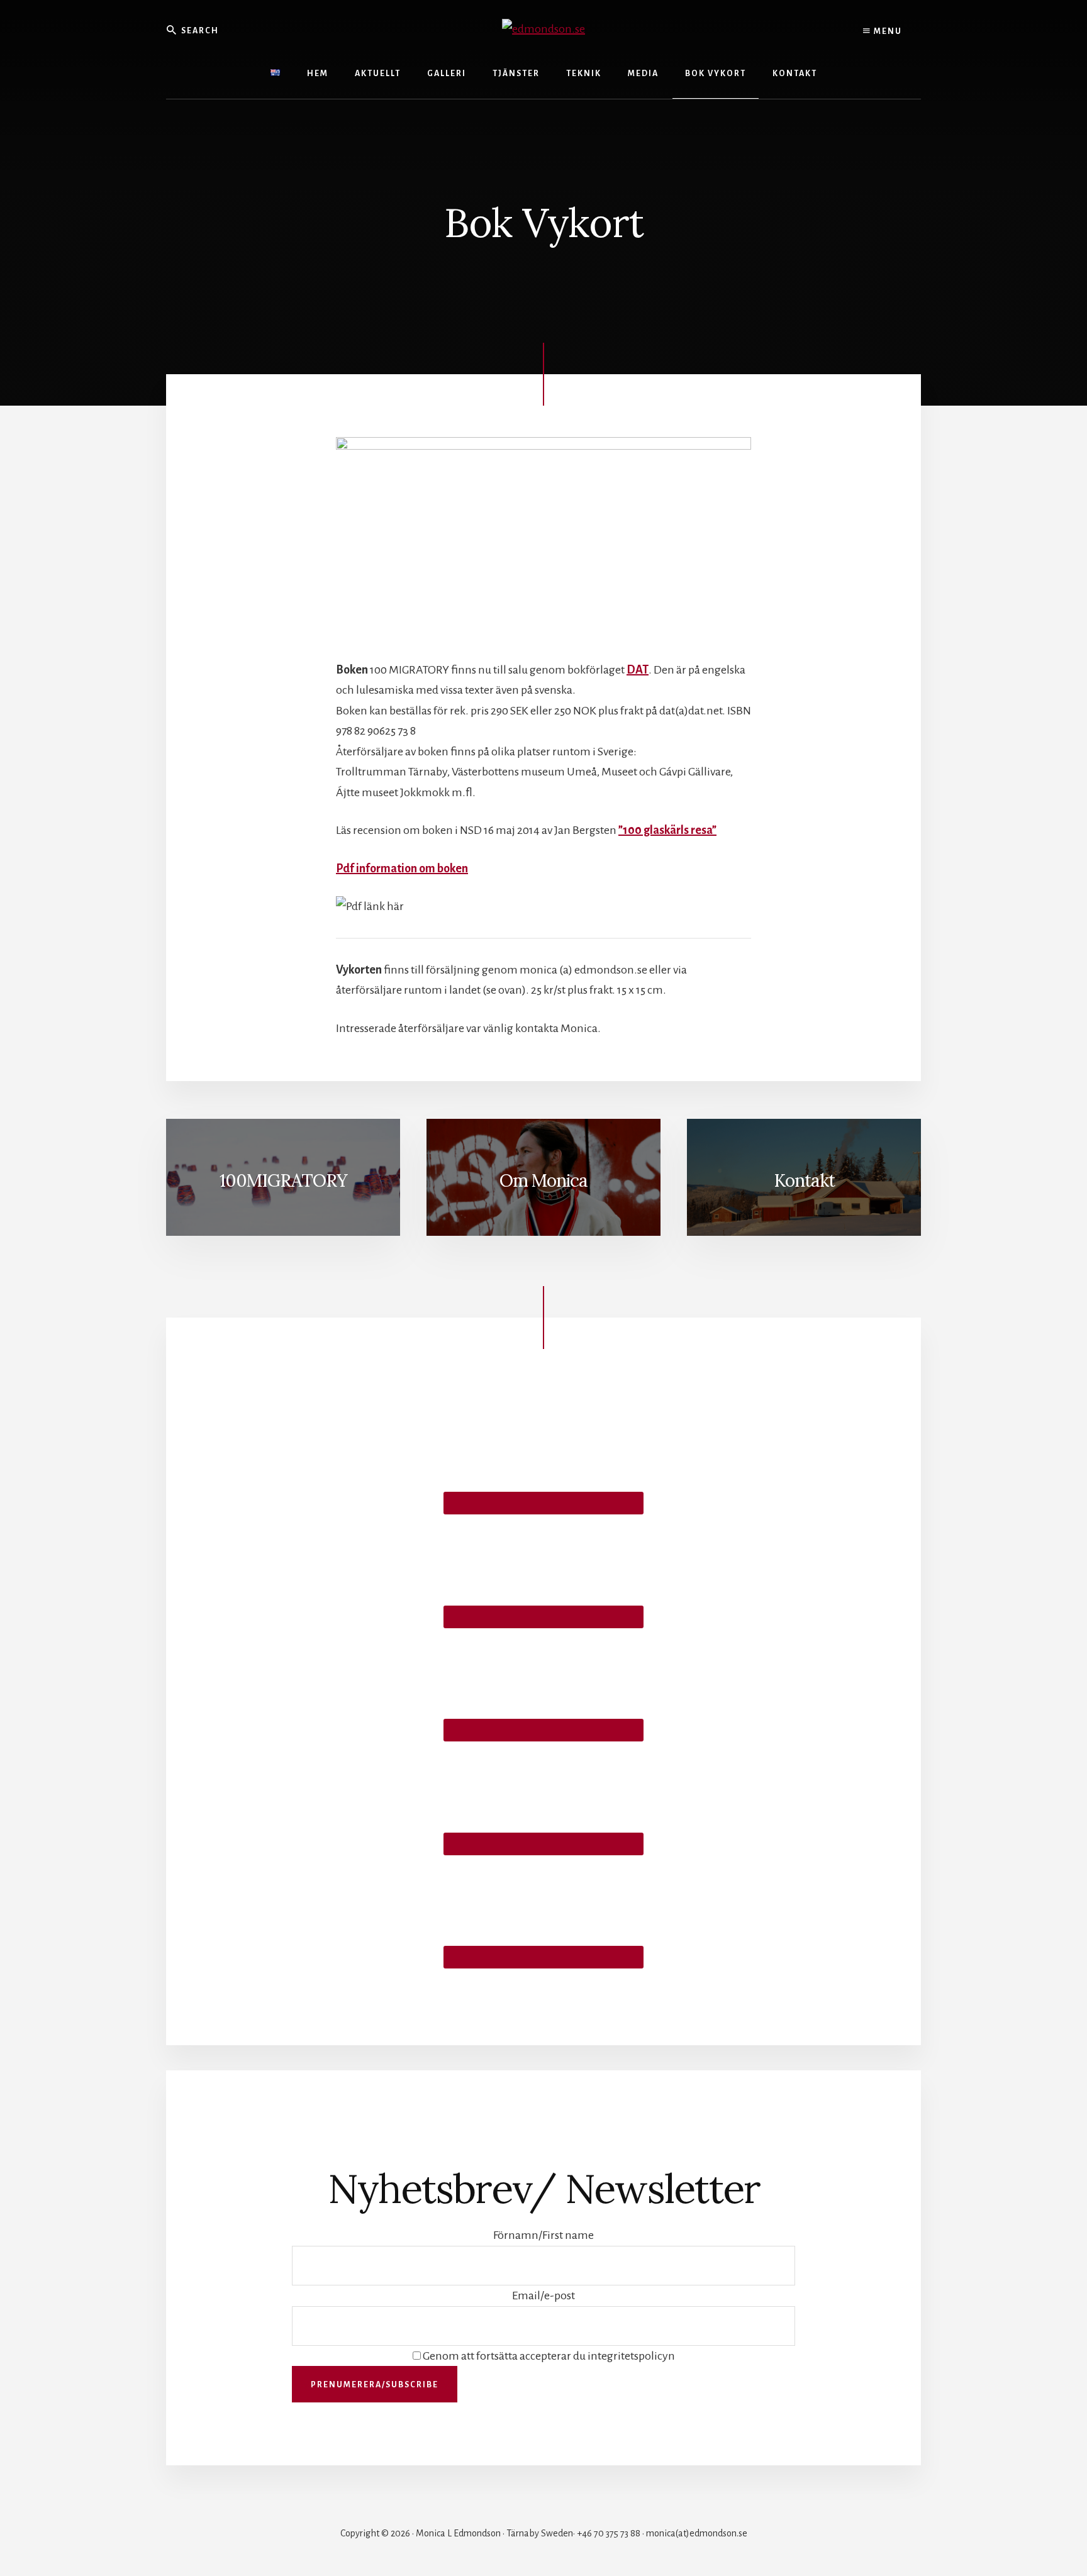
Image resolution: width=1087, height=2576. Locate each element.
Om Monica (543, 1180)
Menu (887, 31)
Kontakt (804, 1180)
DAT (638, 670)
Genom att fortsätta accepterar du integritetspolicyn (548, 2356)
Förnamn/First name (543, 2235)
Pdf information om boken (402, 869)
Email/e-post (543, 2296)
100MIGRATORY (283, 1180)
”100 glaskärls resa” (667, 830)
